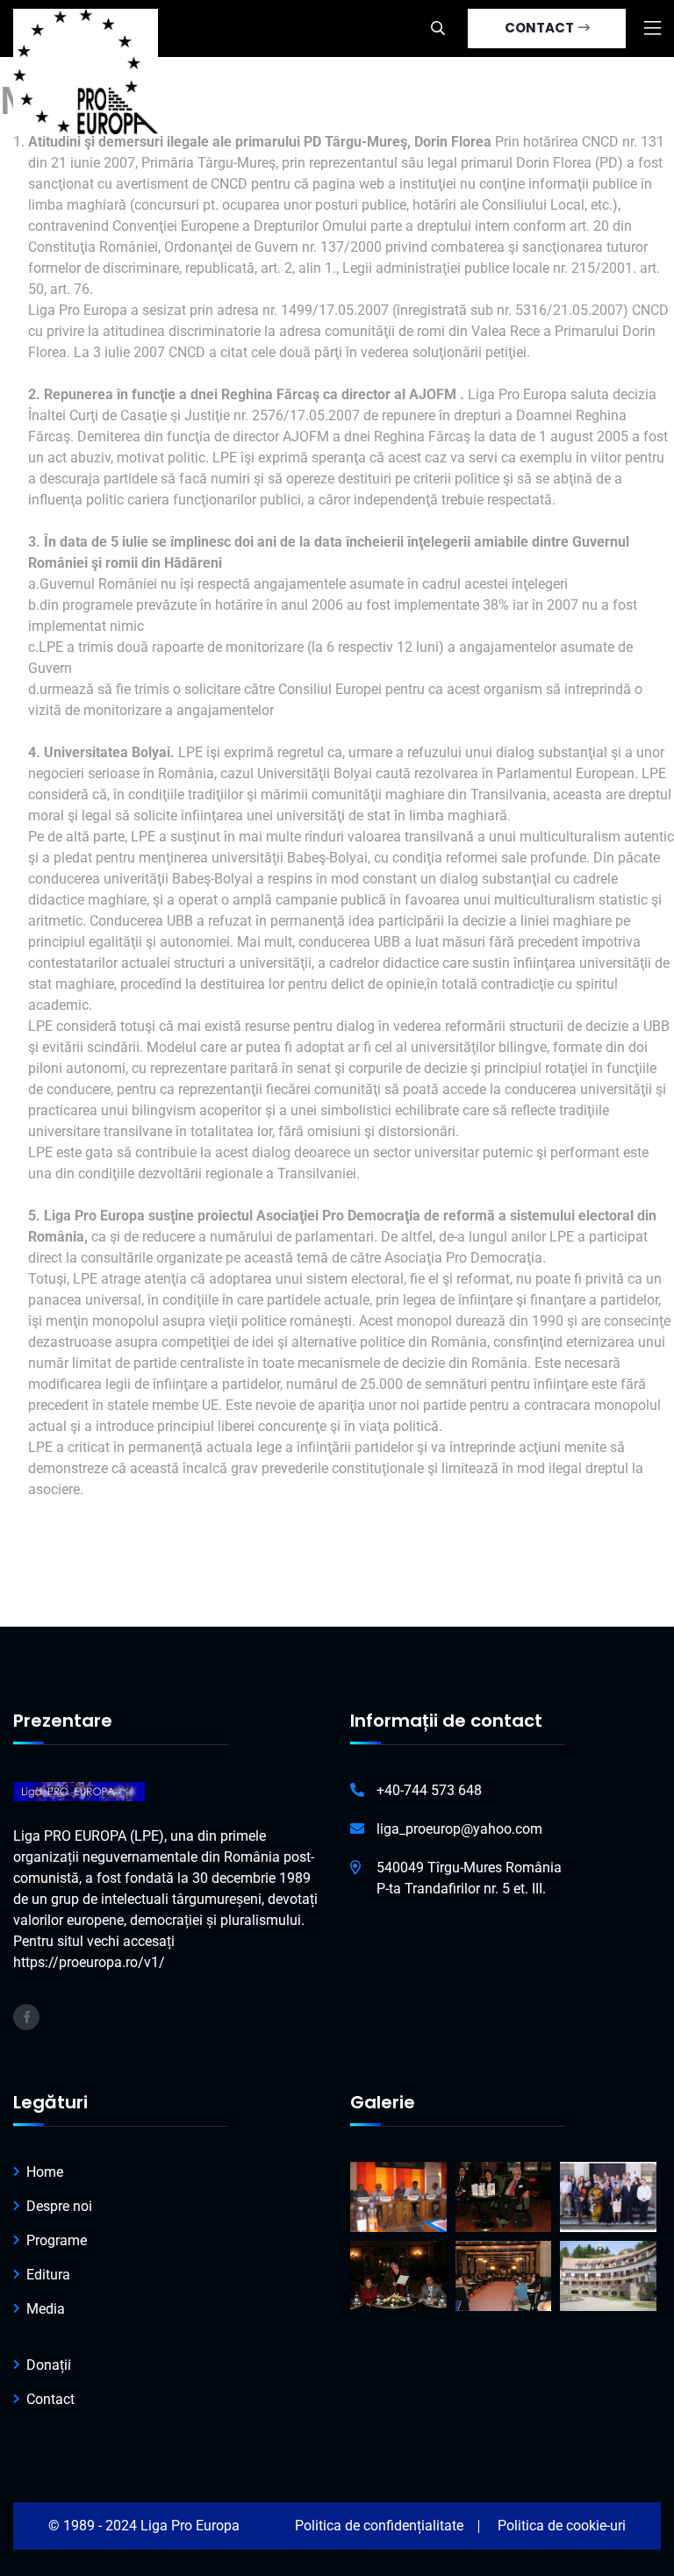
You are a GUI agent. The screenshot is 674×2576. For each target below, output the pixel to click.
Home (45, 2172)
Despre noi (59, 2206)
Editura (48, 2275)
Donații (49, 2365)
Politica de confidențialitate (379, 2526)
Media (46, 2309)
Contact (50, 2399)
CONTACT (541, 28)
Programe (57, 2240)
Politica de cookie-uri (562, 2526)
